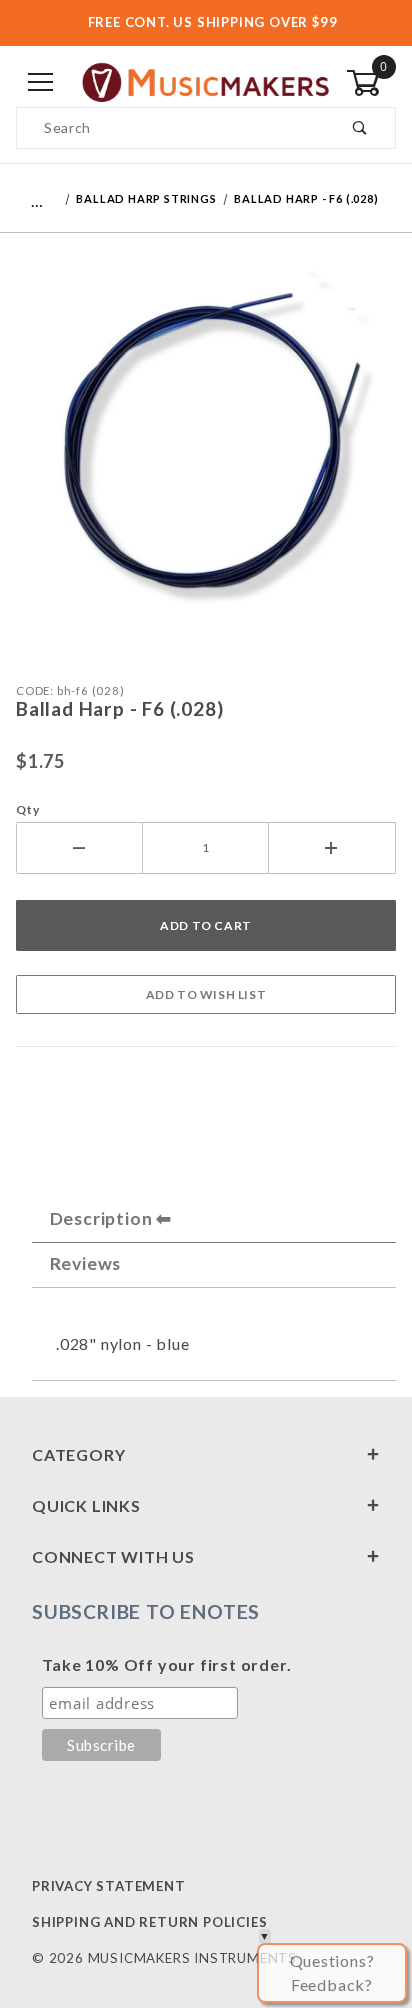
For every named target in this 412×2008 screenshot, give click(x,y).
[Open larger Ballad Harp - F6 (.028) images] (206, 452)
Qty (27, 809)
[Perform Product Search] (360, 128)
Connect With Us (113, 1556)
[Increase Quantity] (332, 848)
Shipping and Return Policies (149, 1922)
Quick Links (86, 1505)
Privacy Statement (109, 1886)
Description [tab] (101, 1218)
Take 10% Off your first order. (166, 1664)
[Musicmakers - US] (206, 81)
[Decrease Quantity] (79, 848)
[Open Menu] (41, 83)
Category (78, 1454)
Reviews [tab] (86, 1263)
